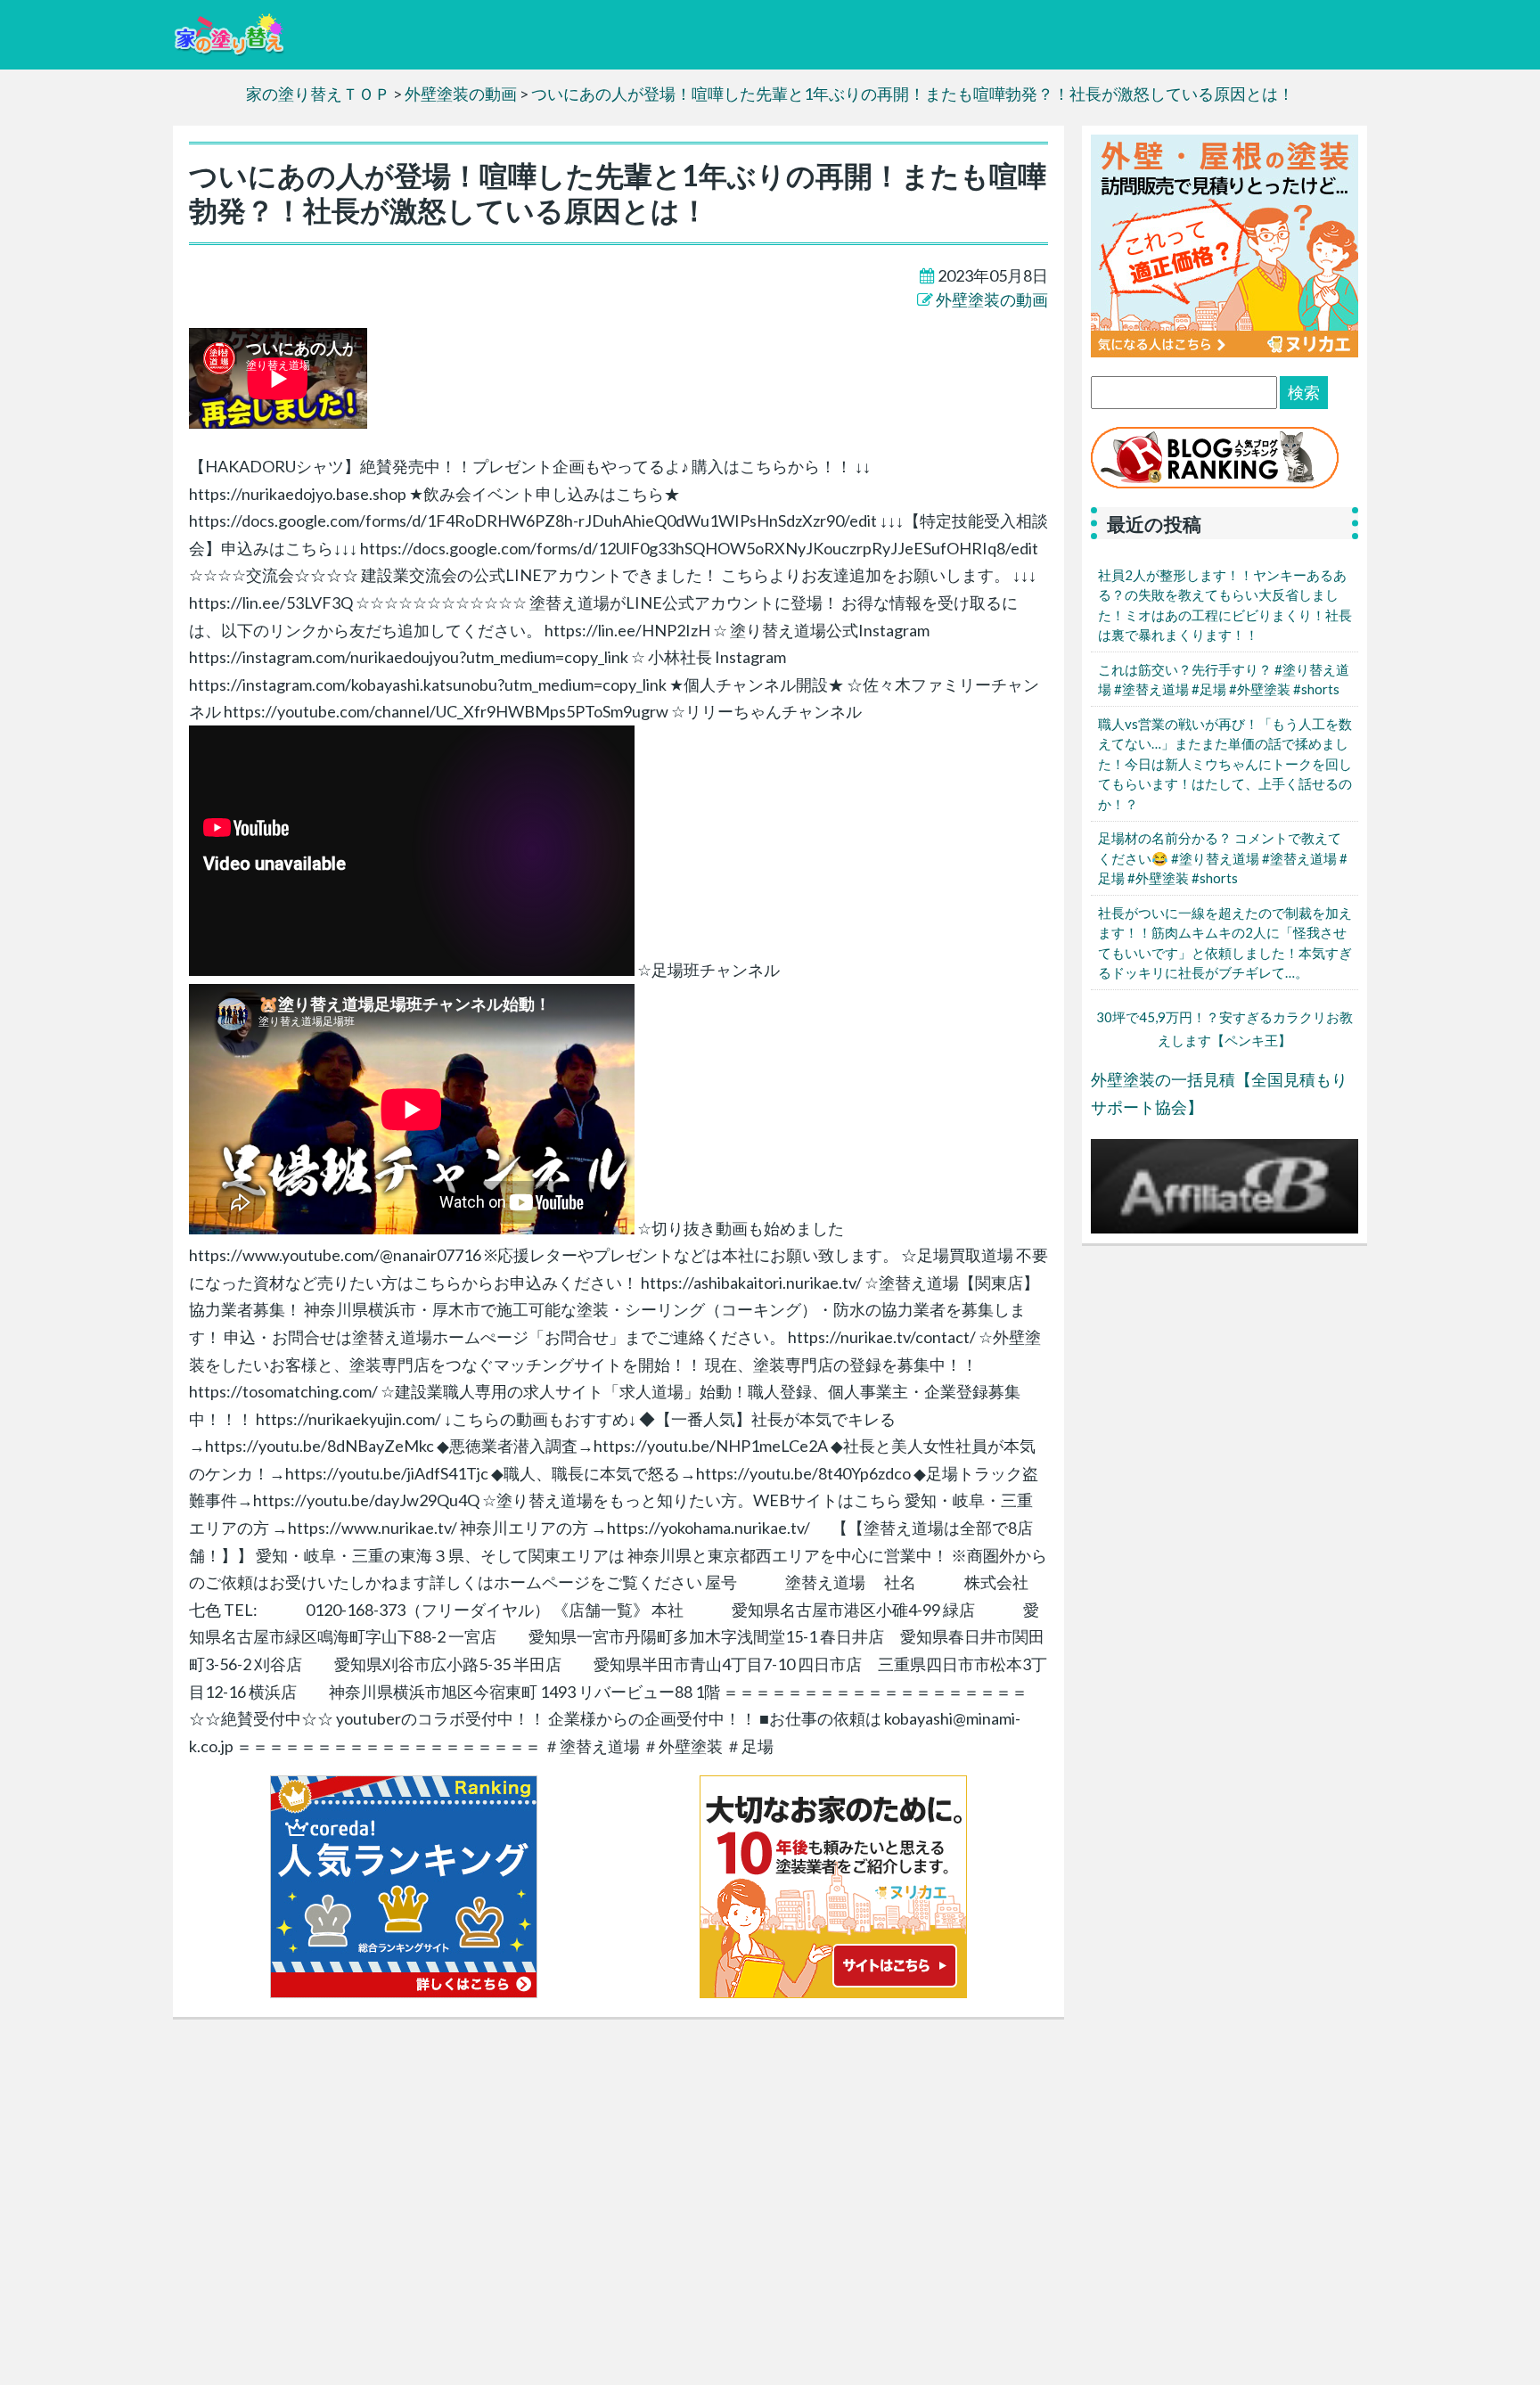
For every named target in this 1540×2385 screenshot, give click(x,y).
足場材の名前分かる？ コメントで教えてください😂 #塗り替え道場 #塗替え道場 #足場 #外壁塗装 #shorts (1223, 858)
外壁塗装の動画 (992, 299)
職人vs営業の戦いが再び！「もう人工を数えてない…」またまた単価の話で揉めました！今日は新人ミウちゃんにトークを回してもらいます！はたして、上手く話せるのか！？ (1225, 764)
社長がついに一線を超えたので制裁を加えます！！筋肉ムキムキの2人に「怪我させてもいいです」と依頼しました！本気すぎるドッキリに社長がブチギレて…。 (1225, 943)
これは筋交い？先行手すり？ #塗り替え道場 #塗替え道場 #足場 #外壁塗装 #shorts (1224, 680)
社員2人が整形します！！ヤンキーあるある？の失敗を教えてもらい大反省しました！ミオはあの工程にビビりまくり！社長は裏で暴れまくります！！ (1225, 605)
